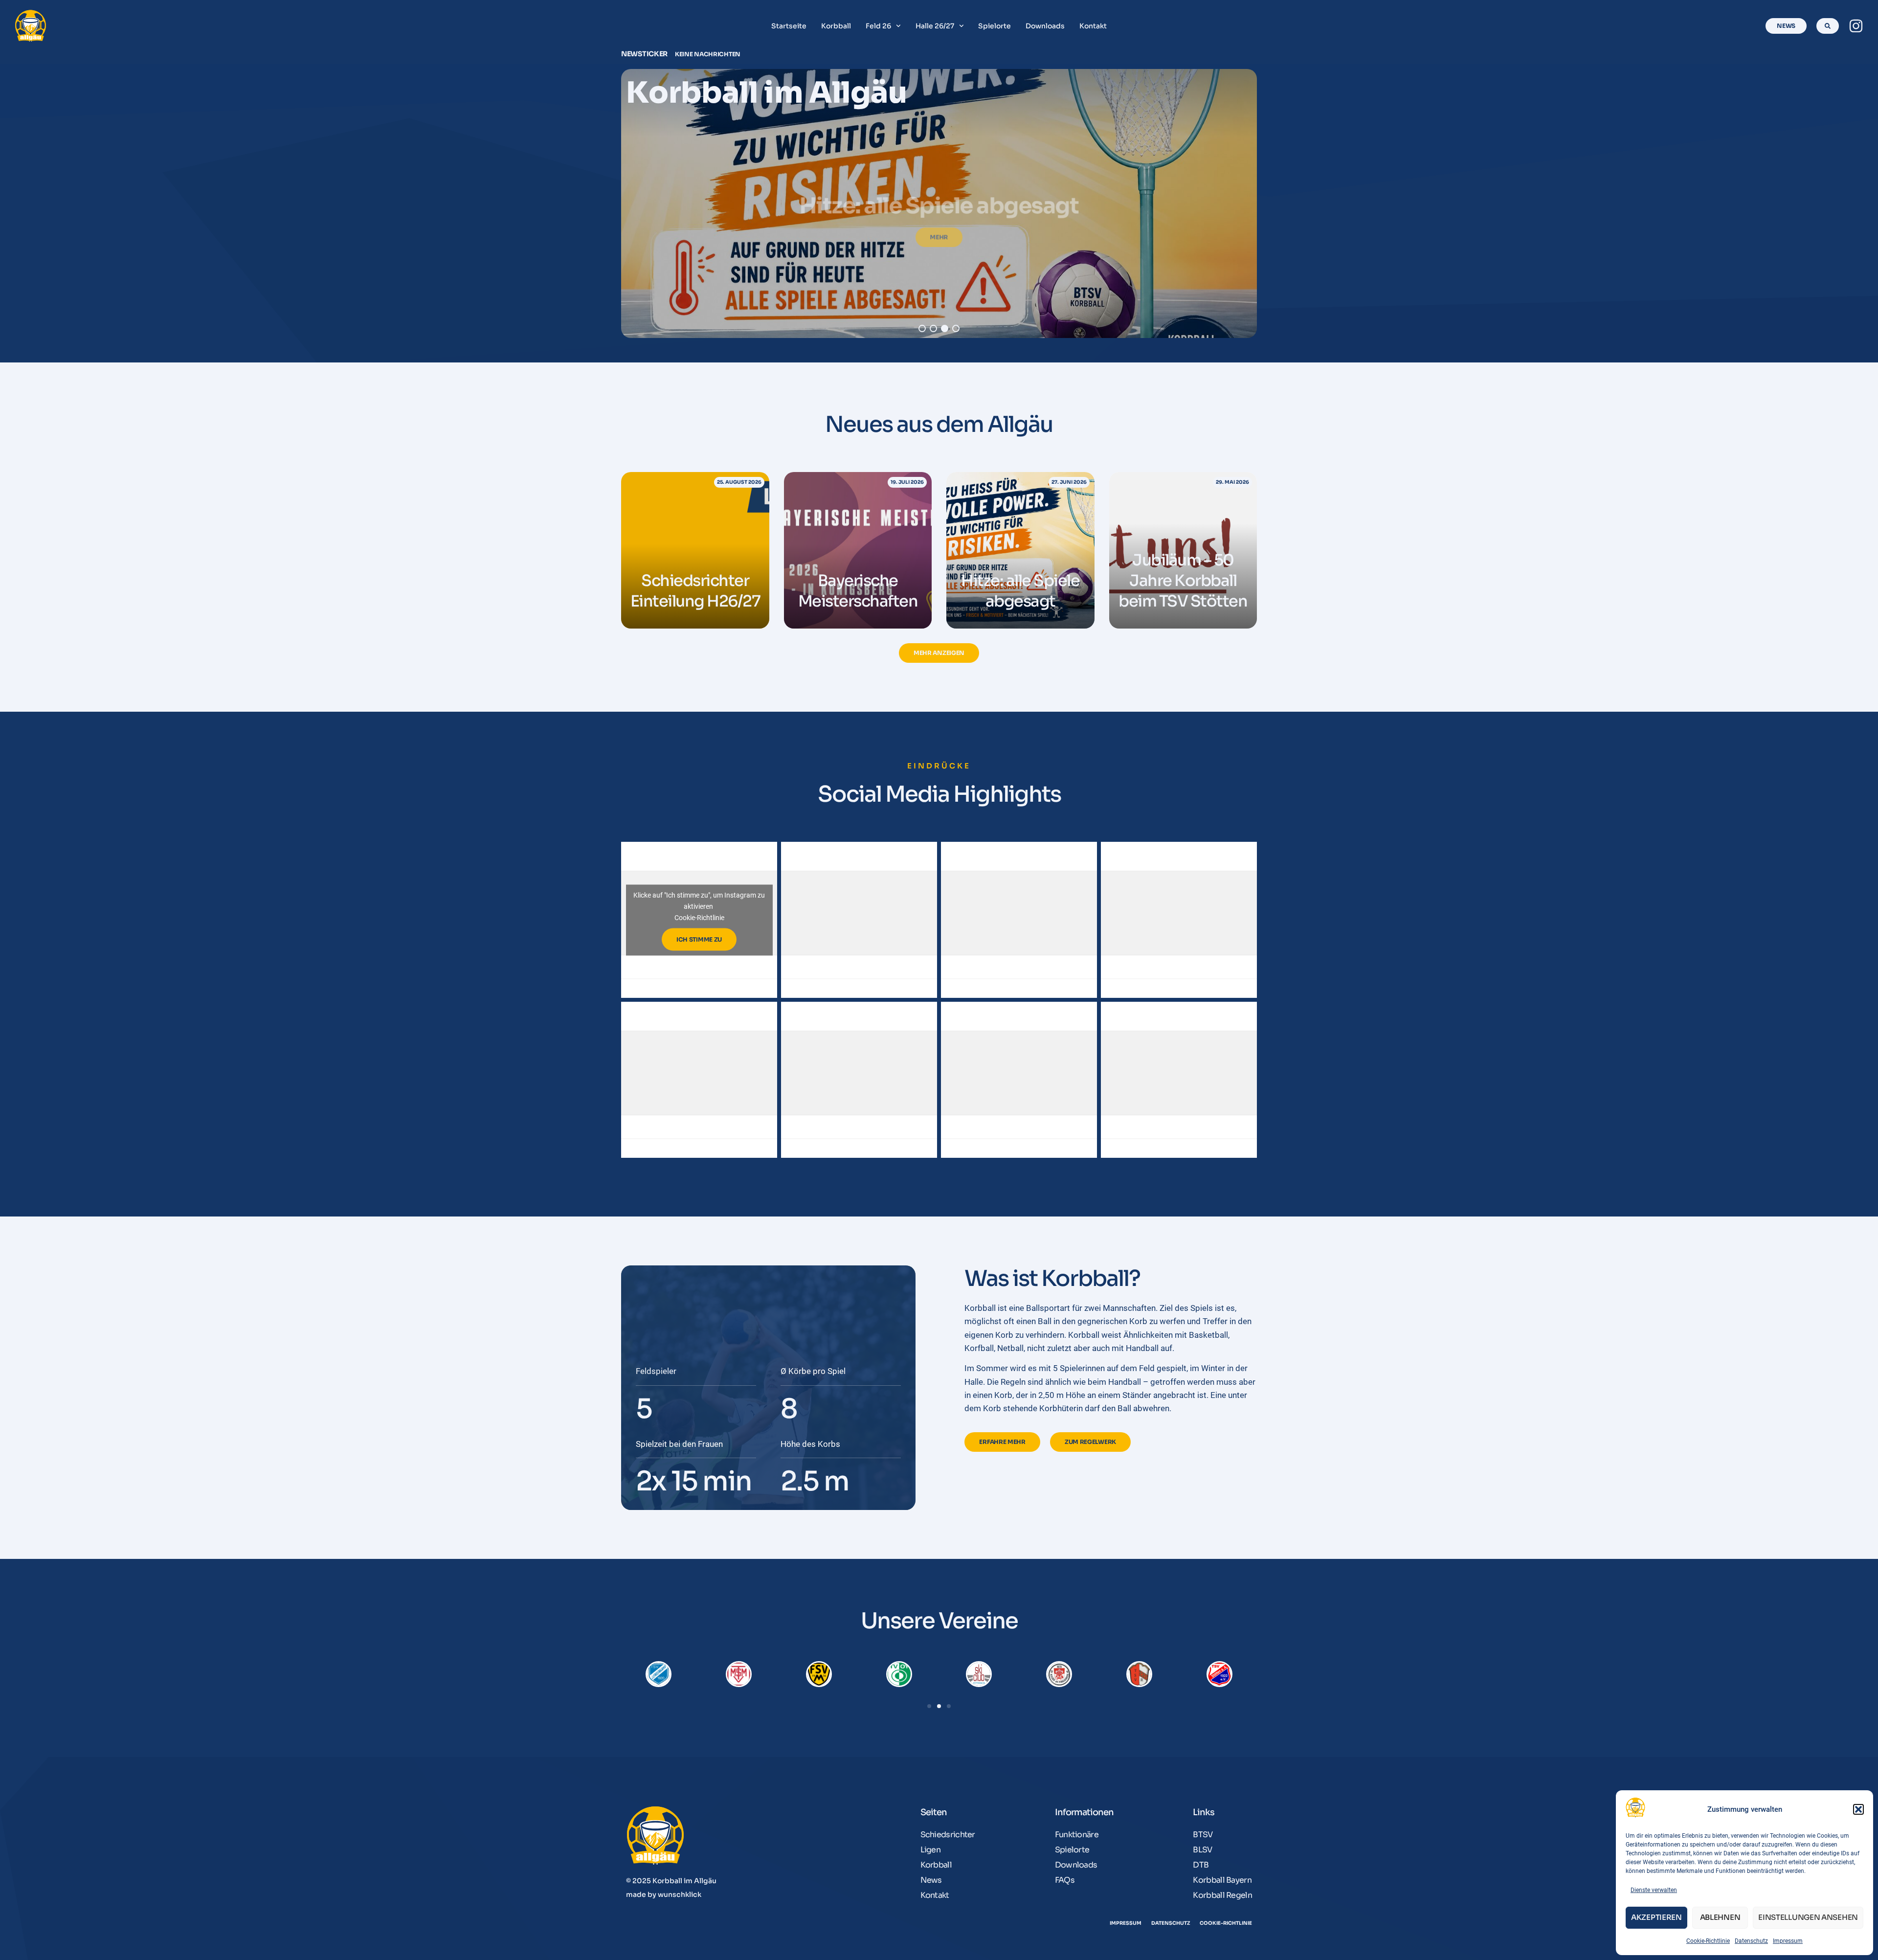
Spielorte (995, 26)
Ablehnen (1720, 1917)
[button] (1858, 1809)
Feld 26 (878, 26)
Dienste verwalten (1654, 1890)
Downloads (1045, 26)
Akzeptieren (1656, 1917)
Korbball (836, 26)
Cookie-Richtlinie (1708, 1941)
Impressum (1788, 1941)
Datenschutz (1751, 1941)
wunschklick (680, 1894)
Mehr (939, 225)
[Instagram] (1856, 26)
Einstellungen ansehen (1808, 1917)
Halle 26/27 (935, 26)
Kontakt (1093, 26)
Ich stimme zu (699, 939)
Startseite (789, 26)
